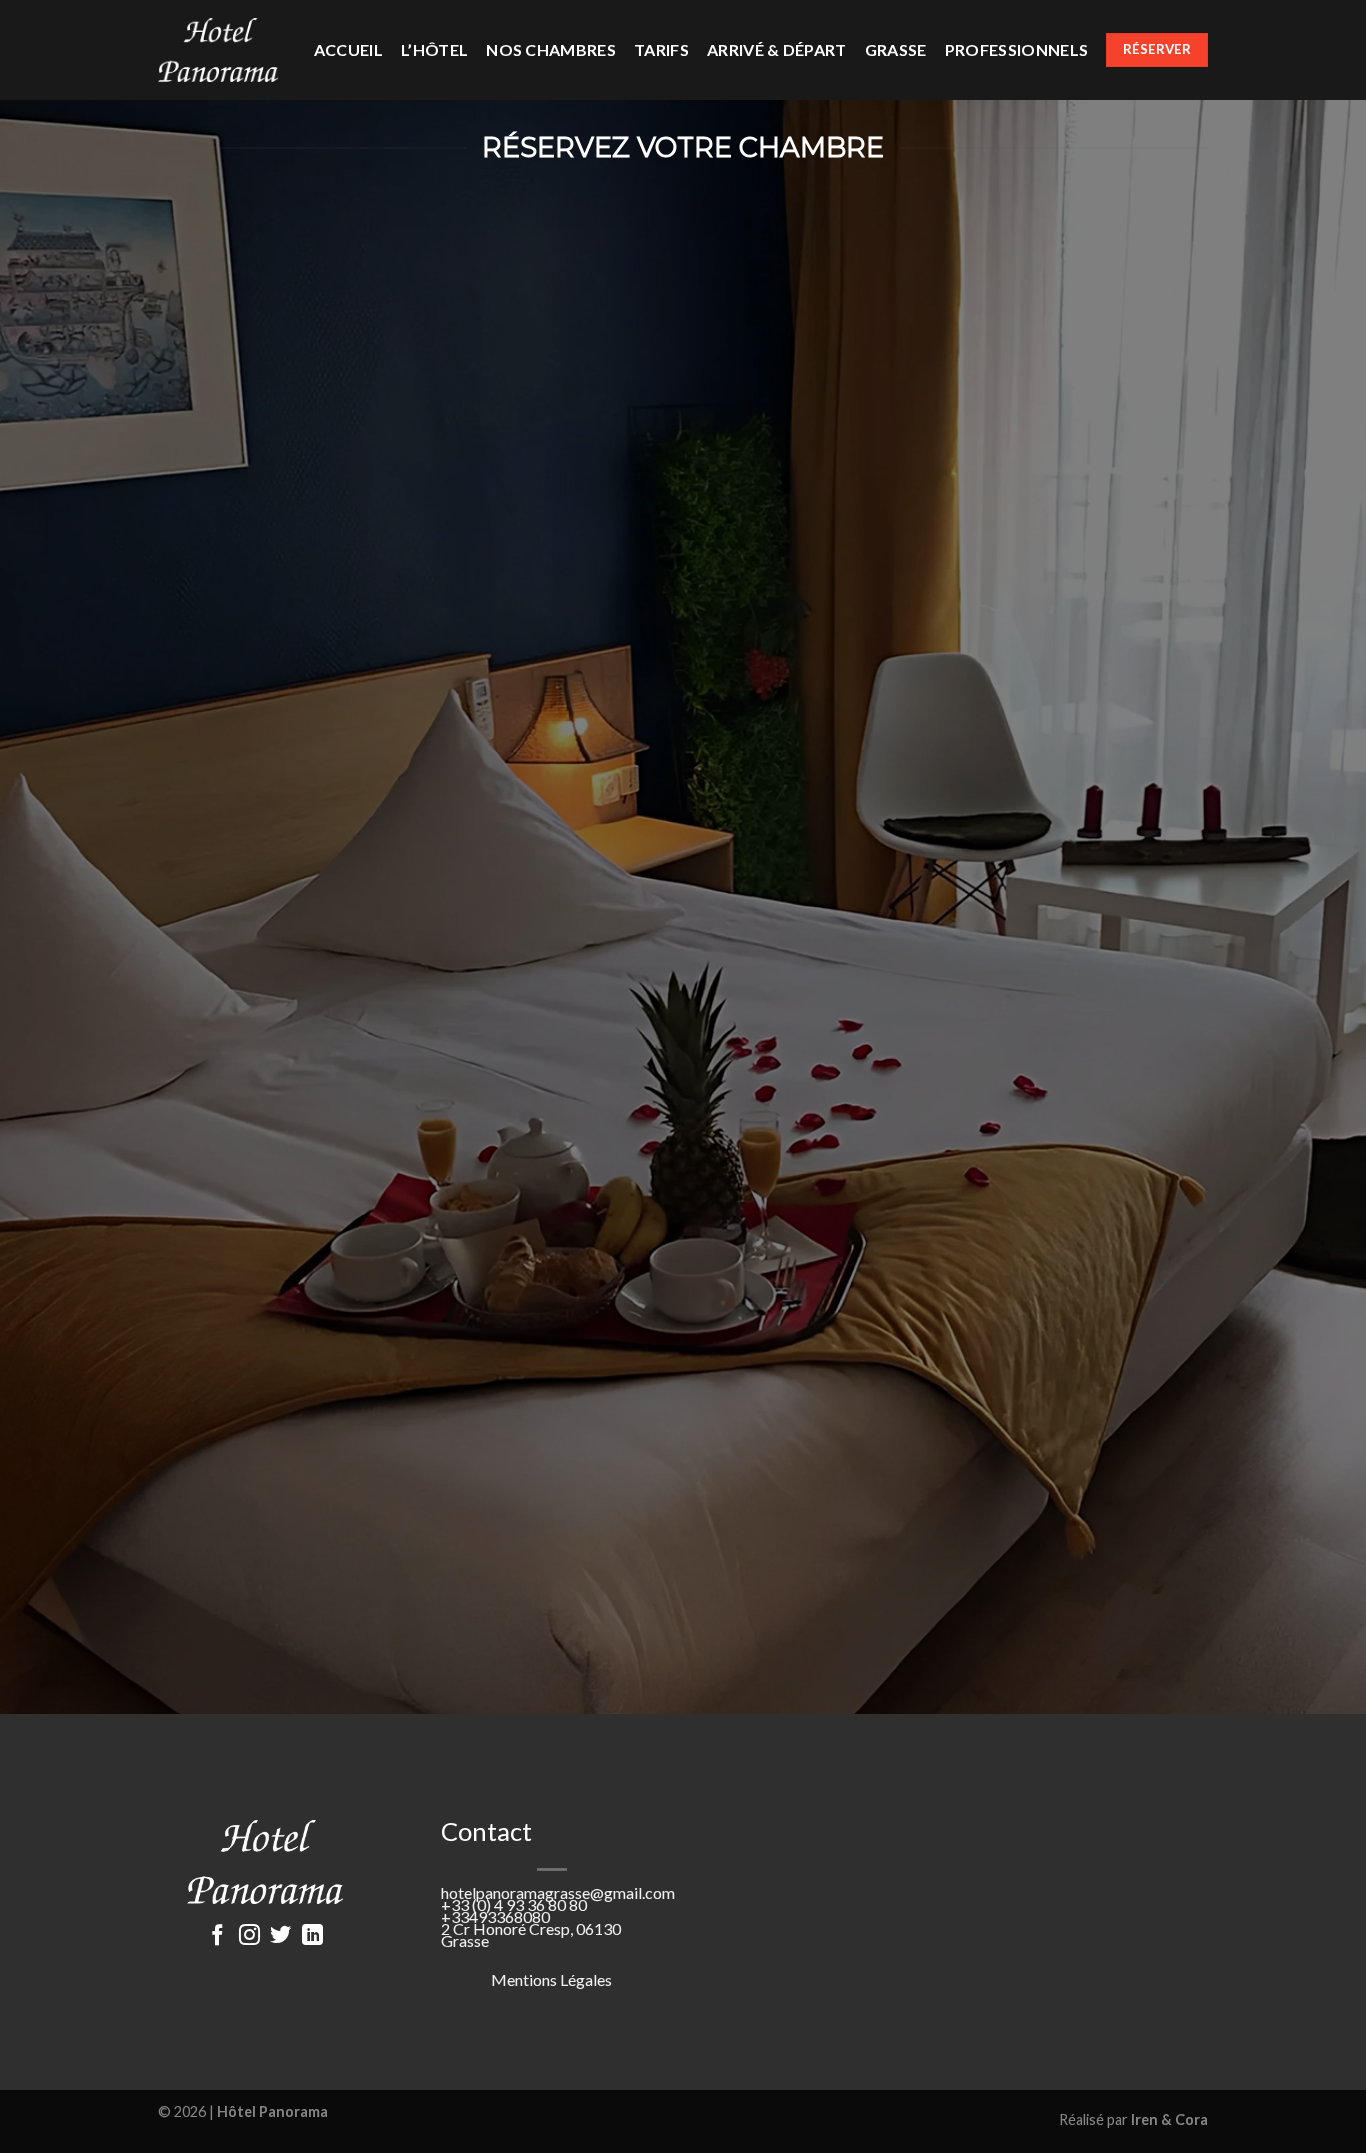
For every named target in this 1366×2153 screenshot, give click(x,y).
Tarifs (661, 49)
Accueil (348, 49)
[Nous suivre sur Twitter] (280, 1936)
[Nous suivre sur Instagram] (249, 1936)
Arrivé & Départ (777, 49)
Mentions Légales (551, 1979)
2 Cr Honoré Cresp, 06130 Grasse (531, 1934)
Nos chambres (551, 49)
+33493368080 (495, 1916)
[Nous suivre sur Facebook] (217, 1936)
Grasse (896, 49)
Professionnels (1016, 49)
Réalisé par (1133, 2119)
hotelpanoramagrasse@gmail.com (558, 1892)
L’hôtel (434, 49)
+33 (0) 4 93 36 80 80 (514, 1904)
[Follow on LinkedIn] (312, 1936)
